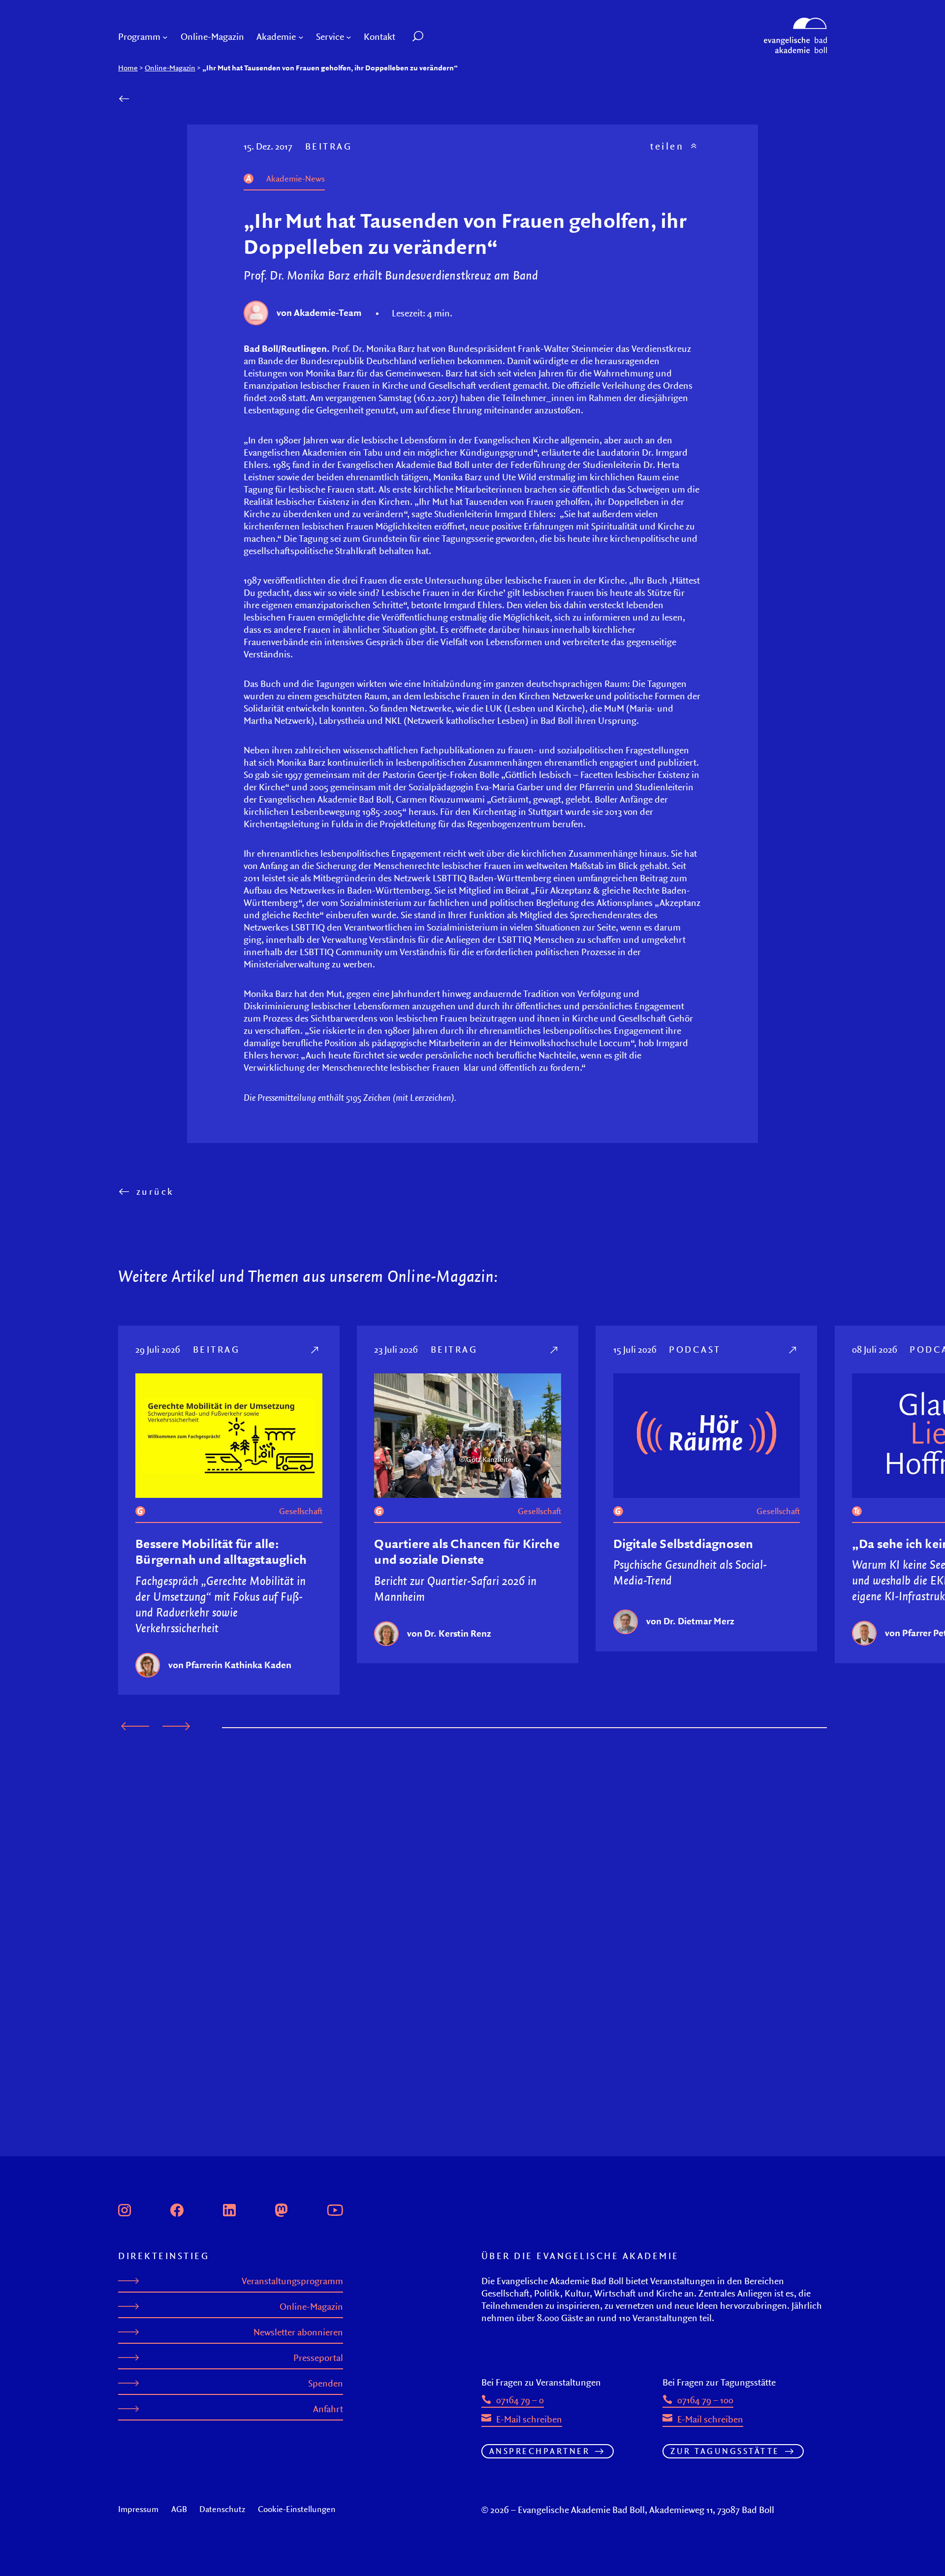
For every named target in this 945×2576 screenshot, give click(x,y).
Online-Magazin (170, 68)
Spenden (326, 2383)
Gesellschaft (301, 1511)
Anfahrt (328, 2409)
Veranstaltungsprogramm (292, 2281)
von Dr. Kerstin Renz (449, 1633)
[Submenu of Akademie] (301, 37)
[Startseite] (795, 22)
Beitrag (329, 146)
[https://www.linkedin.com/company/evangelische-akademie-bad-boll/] (229, 2209)
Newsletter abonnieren (298, 2332)
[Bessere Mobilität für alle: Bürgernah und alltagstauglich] (316, 1350)
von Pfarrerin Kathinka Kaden (230, 1665)
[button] (440, 37)
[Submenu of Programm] (165, 37)
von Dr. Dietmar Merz (690, 1621)
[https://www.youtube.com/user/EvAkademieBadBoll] (335, 2209)
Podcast (695, 1349)
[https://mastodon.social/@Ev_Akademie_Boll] (282, 2209)
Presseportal (318, 2358)
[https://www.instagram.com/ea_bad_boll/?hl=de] (125, 2209)
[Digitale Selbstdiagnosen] (794, 1350)
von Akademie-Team (319, 312)
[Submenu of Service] (349, 37)
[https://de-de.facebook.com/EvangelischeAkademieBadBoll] (177, 2209)
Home (128, 68)
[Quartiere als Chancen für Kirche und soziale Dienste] (555, 1350)
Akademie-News (296, 179)
